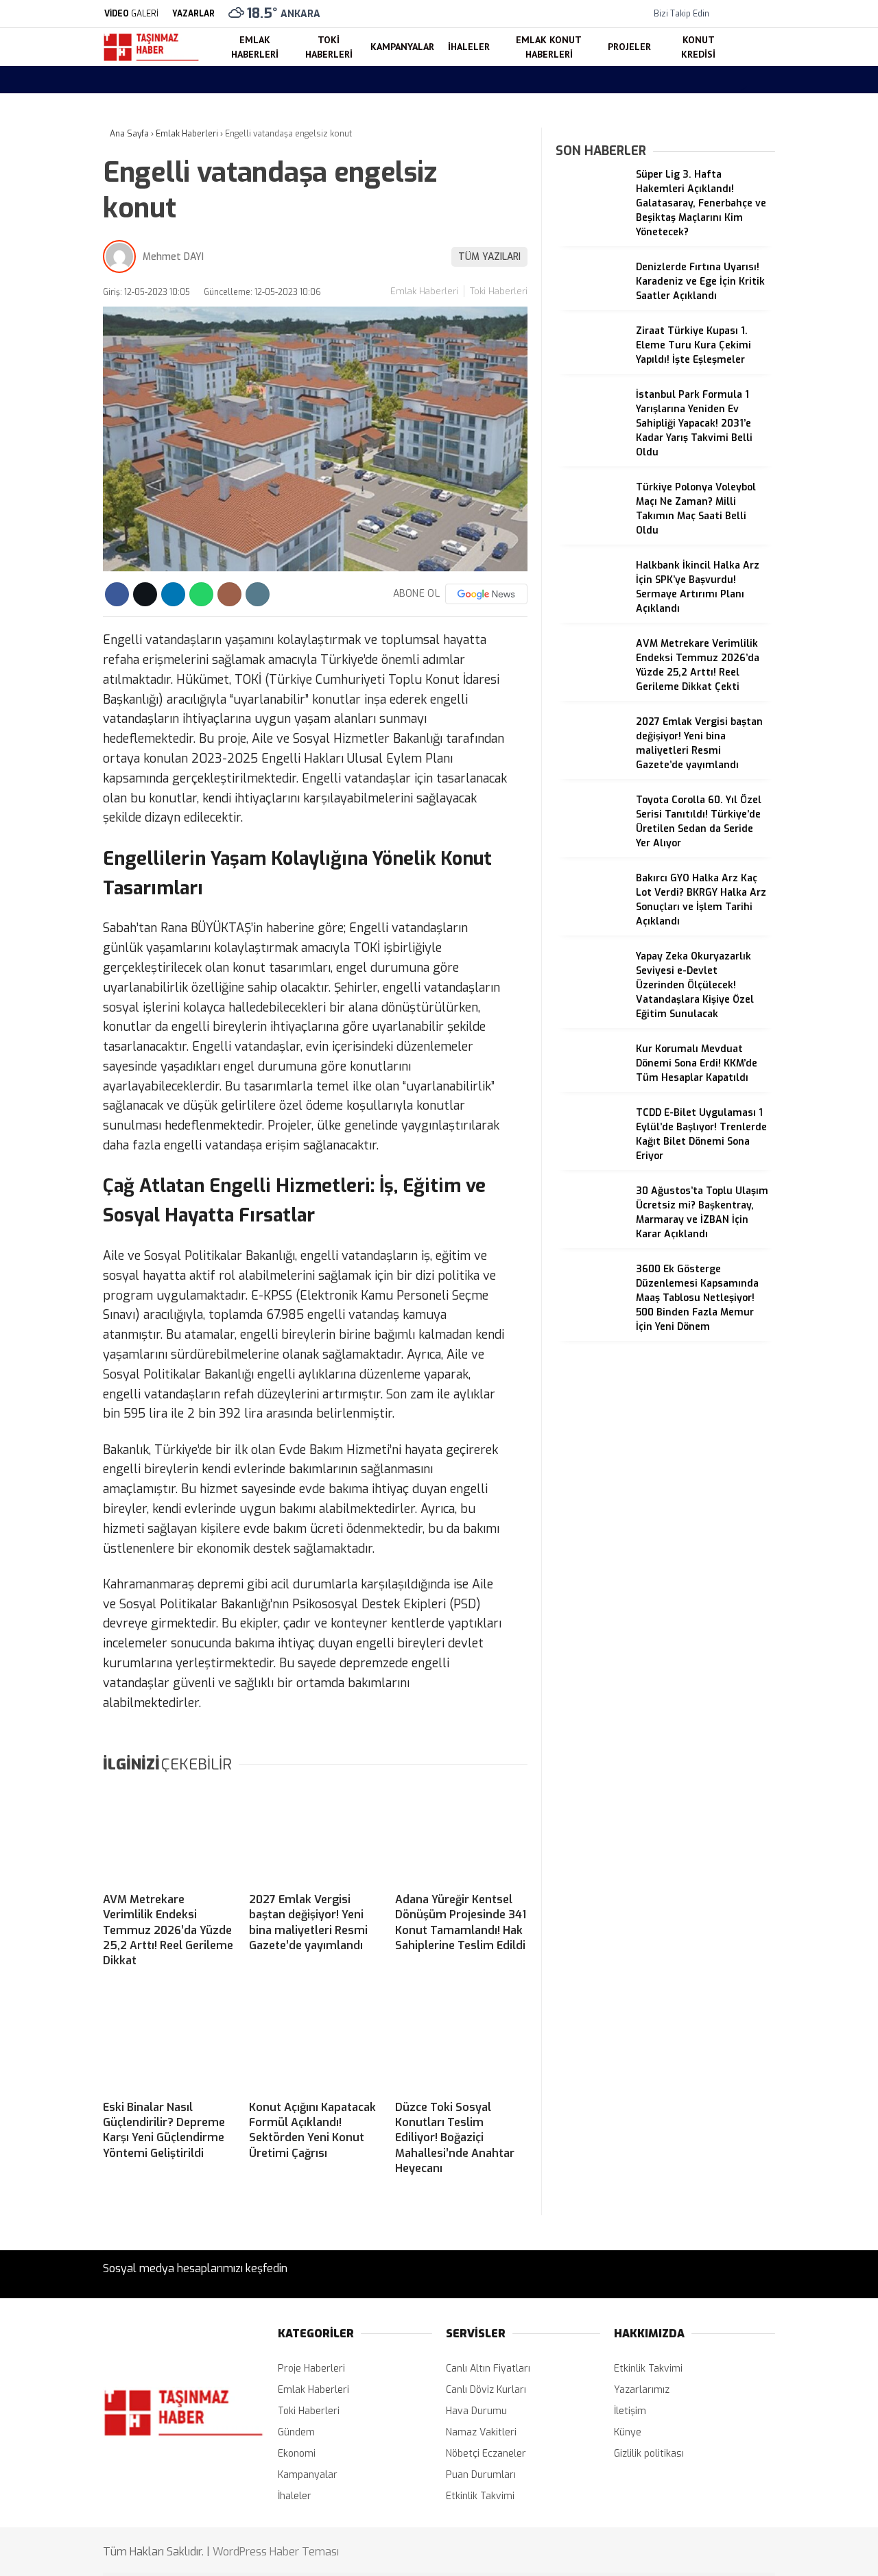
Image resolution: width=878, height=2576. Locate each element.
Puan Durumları (481, 2475)
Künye (628, 2432)
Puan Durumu (754, 650)
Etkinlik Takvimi (480, 2496)
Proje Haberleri (311, 2369)
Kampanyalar (750, 398)
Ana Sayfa (746, 76)
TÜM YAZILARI (489, 257)
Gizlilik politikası (649, 2454)
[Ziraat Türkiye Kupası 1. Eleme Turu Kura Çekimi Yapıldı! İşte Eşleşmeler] (591, 367)
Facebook (792, 797)
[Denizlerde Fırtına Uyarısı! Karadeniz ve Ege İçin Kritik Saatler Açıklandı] (591, 303)
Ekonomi (297, 2454)
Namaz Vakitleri (758, 621)
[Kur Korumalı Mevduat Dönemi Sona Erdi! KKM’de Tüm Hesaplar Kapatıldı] (591, 1085)
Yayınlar (741, 278)
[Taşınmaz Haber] (151, 59)
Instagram (793, 858)
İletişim (630, 2411)
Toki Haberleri (752, 370)
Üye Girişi (744, 220)
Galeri (736, 105)
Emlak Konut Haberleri (771, 453)
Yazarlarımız (642, 2390)
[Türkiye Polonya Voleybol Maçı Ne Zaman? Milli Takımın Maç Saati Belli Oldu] (591, 524)
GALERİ (131, 14)
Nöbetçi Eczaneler (774, 563)
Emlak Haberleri (756, 342)
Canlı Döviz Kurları (486, 2390)
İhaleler (737, 425)
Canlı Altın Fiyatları (488, 2369)
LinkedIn (792, 934)
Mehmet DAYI (173, 257)
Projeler (738, 480)
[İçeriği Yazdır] (258, 594)
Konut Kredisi (751, 508)
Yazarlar (742, 163)
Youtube (793, 896)
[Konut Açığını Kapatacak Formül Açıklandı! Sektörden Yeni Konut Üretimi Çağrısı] (315, 2042)
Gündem (296, 2432)
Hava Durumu (754, 592)
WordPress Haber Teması (276, 2552)
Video (735, 134)
